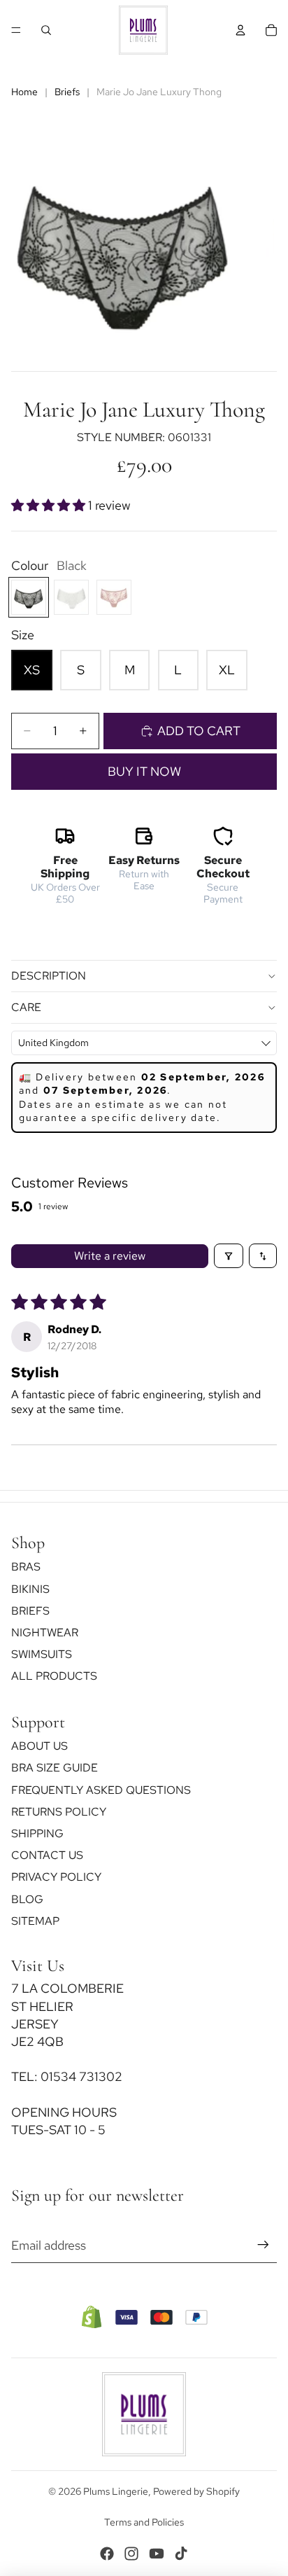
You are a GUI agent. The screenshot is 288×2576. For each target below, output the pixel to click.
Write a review (110, 1256)
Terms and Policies (144, 2522)
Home (24, 92)
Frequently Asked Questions (101, 1790)
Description (49, 976)
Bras (26, 1567)
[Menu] (16, 30)
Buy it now (144, 771)
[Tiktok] (181, 2554)
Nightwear (45, 1632)
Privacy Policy (56, 1878)
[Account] (240, 30)
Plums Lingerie (116, 2491)
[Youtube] (157, 2554)
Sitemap (35, 1921)
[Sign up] (263, 2245)
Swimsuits (42, 1654)
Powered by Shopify (196, 2491)
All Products (54, 1677)
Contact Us (47, 1855)
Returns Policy (59, 1812)
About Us (39, 1746)
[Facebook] (107, 2554)
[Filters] (229, 1256)
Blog (27, 1899)
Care (26, 1007)
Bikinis (30, 1589)
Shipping (37, 1833)
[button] (50, 505)
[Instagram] (131, 2554)
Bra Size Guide (55, 1768)
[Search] (46, 30)
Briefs (67, 92)
